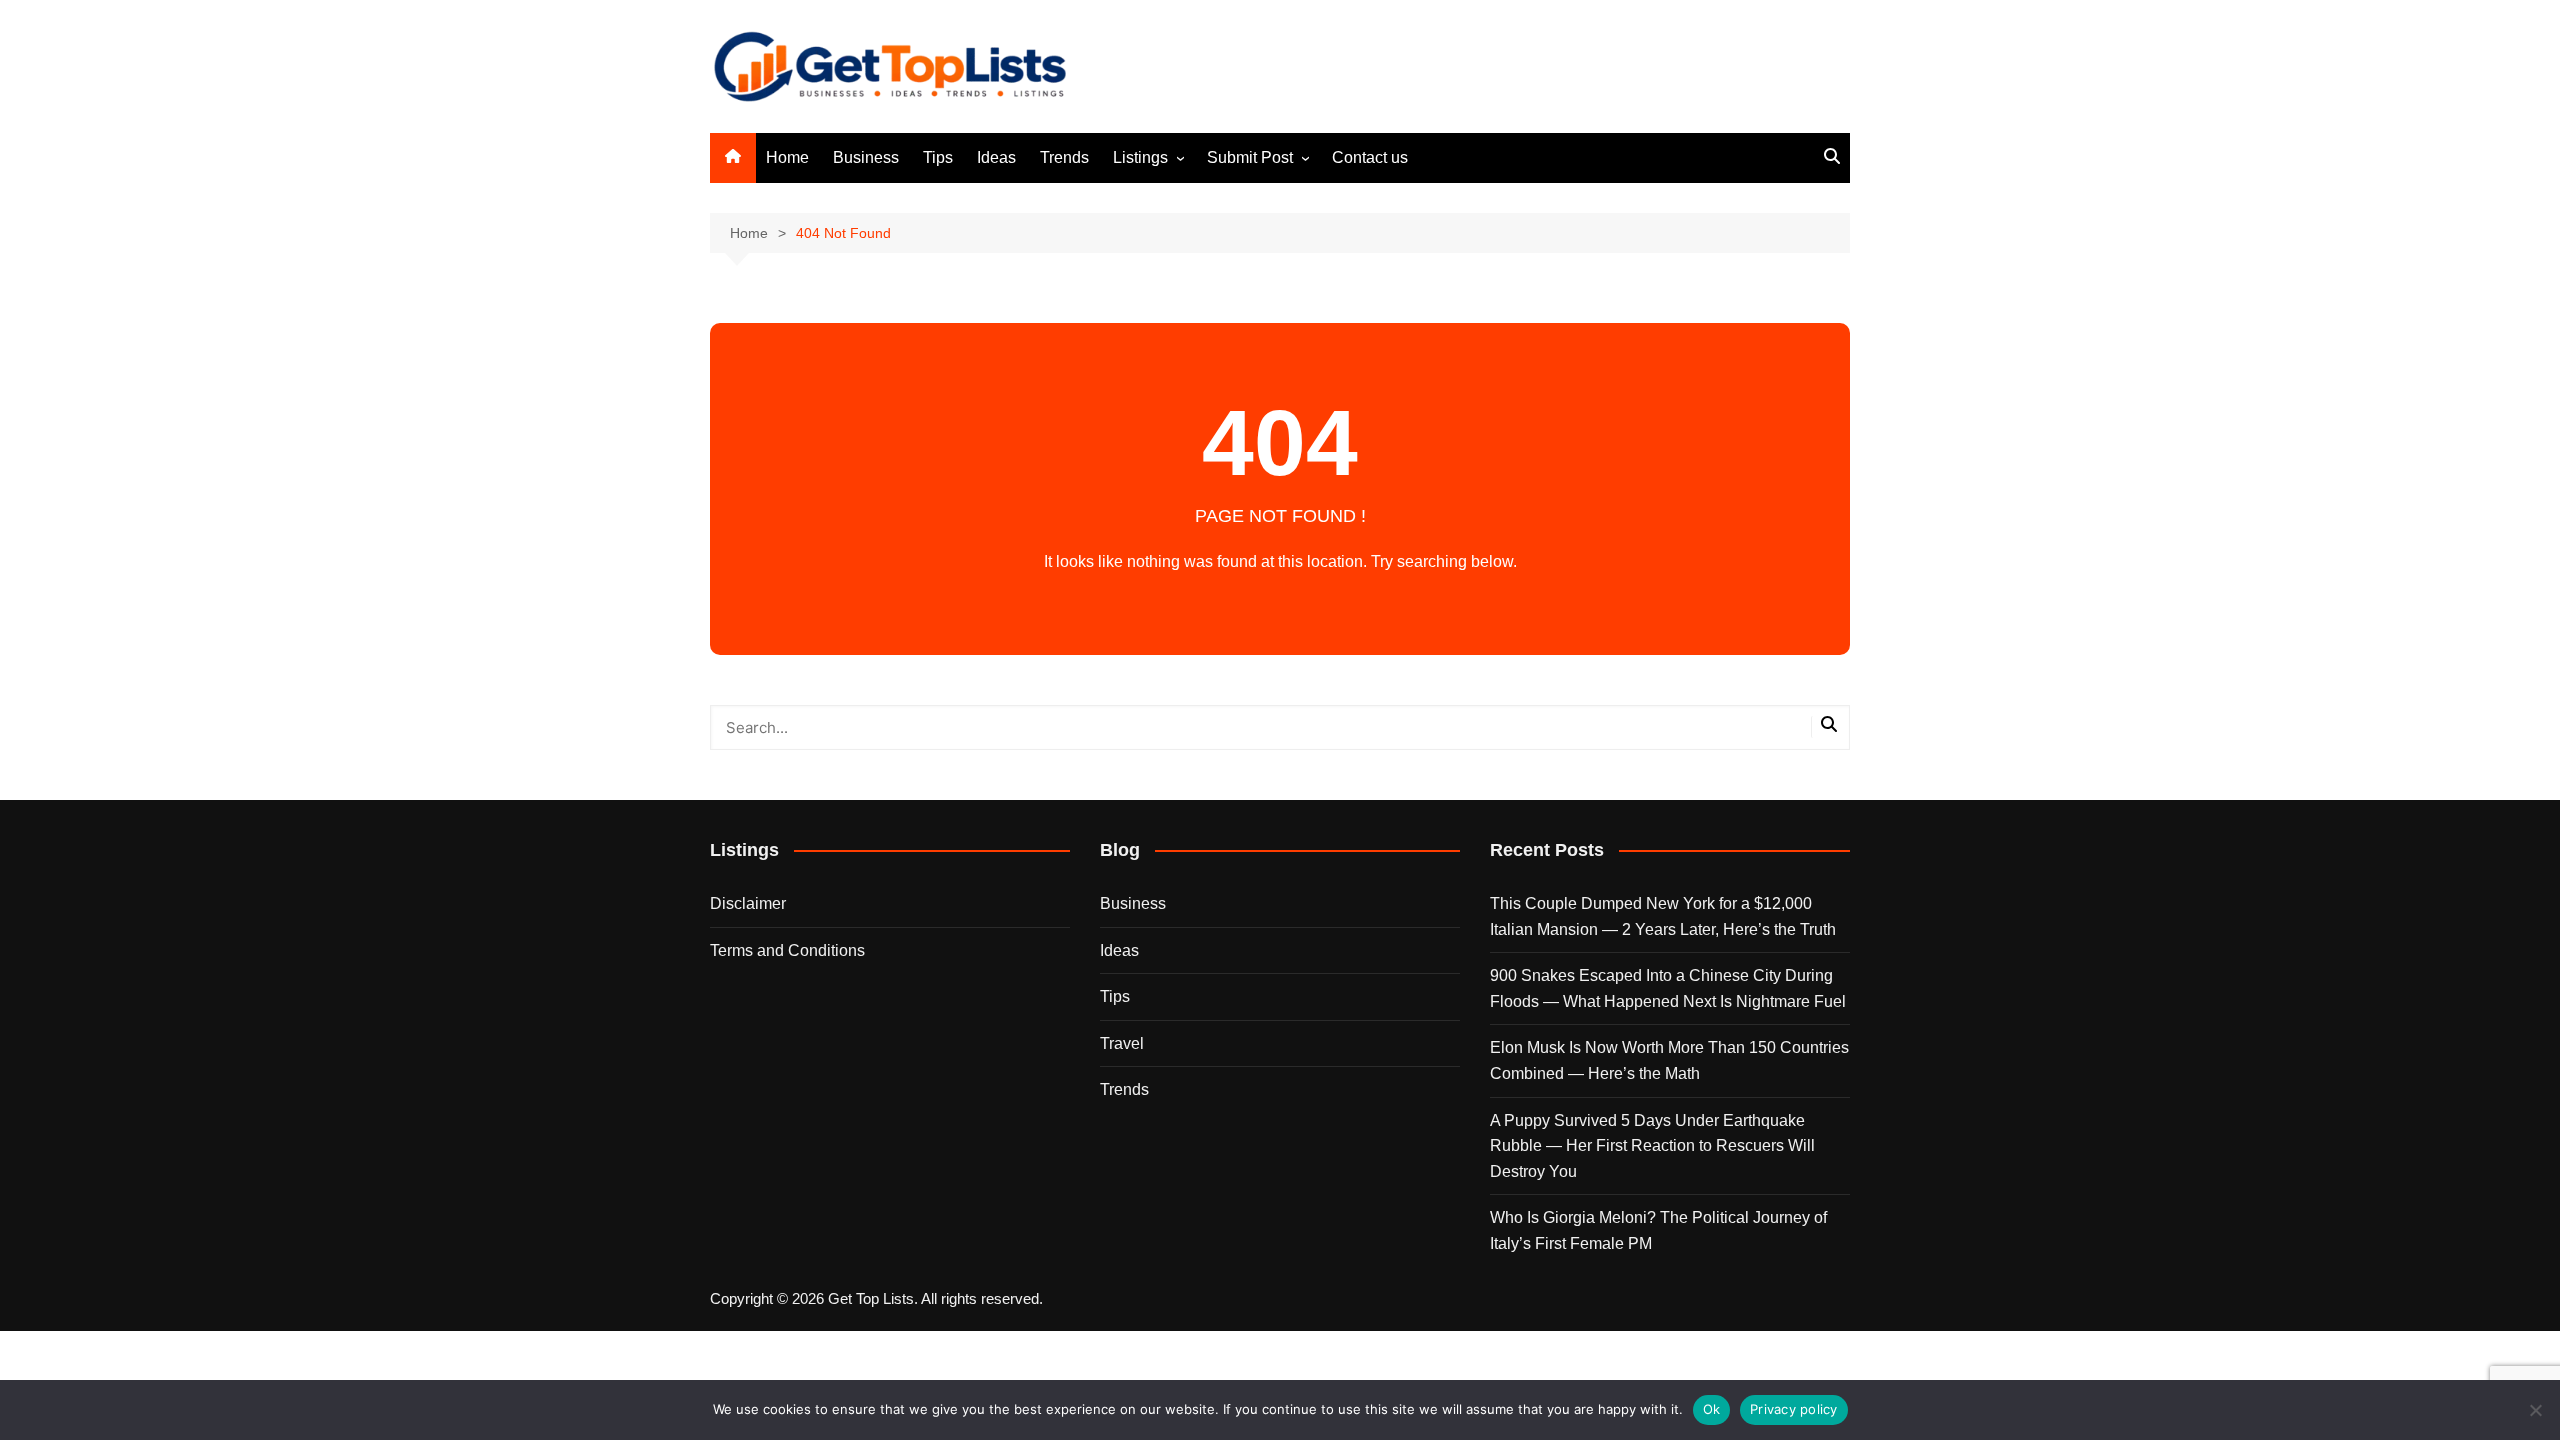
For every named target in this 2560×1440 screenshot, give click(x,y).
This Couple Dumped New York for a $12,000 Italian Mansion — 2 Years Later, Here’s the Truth (1663, 916)
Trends (1064, 157)
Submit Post (1250, 157)
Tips (938, 157)
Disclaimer (748, 903)
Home (787, 157)
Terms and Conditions (787, 950)
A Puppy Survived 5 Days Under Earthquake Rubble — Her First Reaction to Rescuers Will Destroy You (1652, 1146)
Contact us (1370, 157)
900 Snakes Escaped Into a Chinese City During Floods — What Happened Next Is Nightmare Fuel (1668, 988)
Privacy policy (1794, 1409)
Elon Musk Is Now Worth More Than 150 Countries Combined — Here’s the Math (1669, 1060)
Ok (1712, 1409)
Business (866, 157)
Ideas (996, 157)
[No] (2535, 1410)
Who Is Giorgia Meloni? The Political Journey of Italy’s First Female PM (1658, 1230)
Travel (1122, 1043)
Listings (1140, 157)
